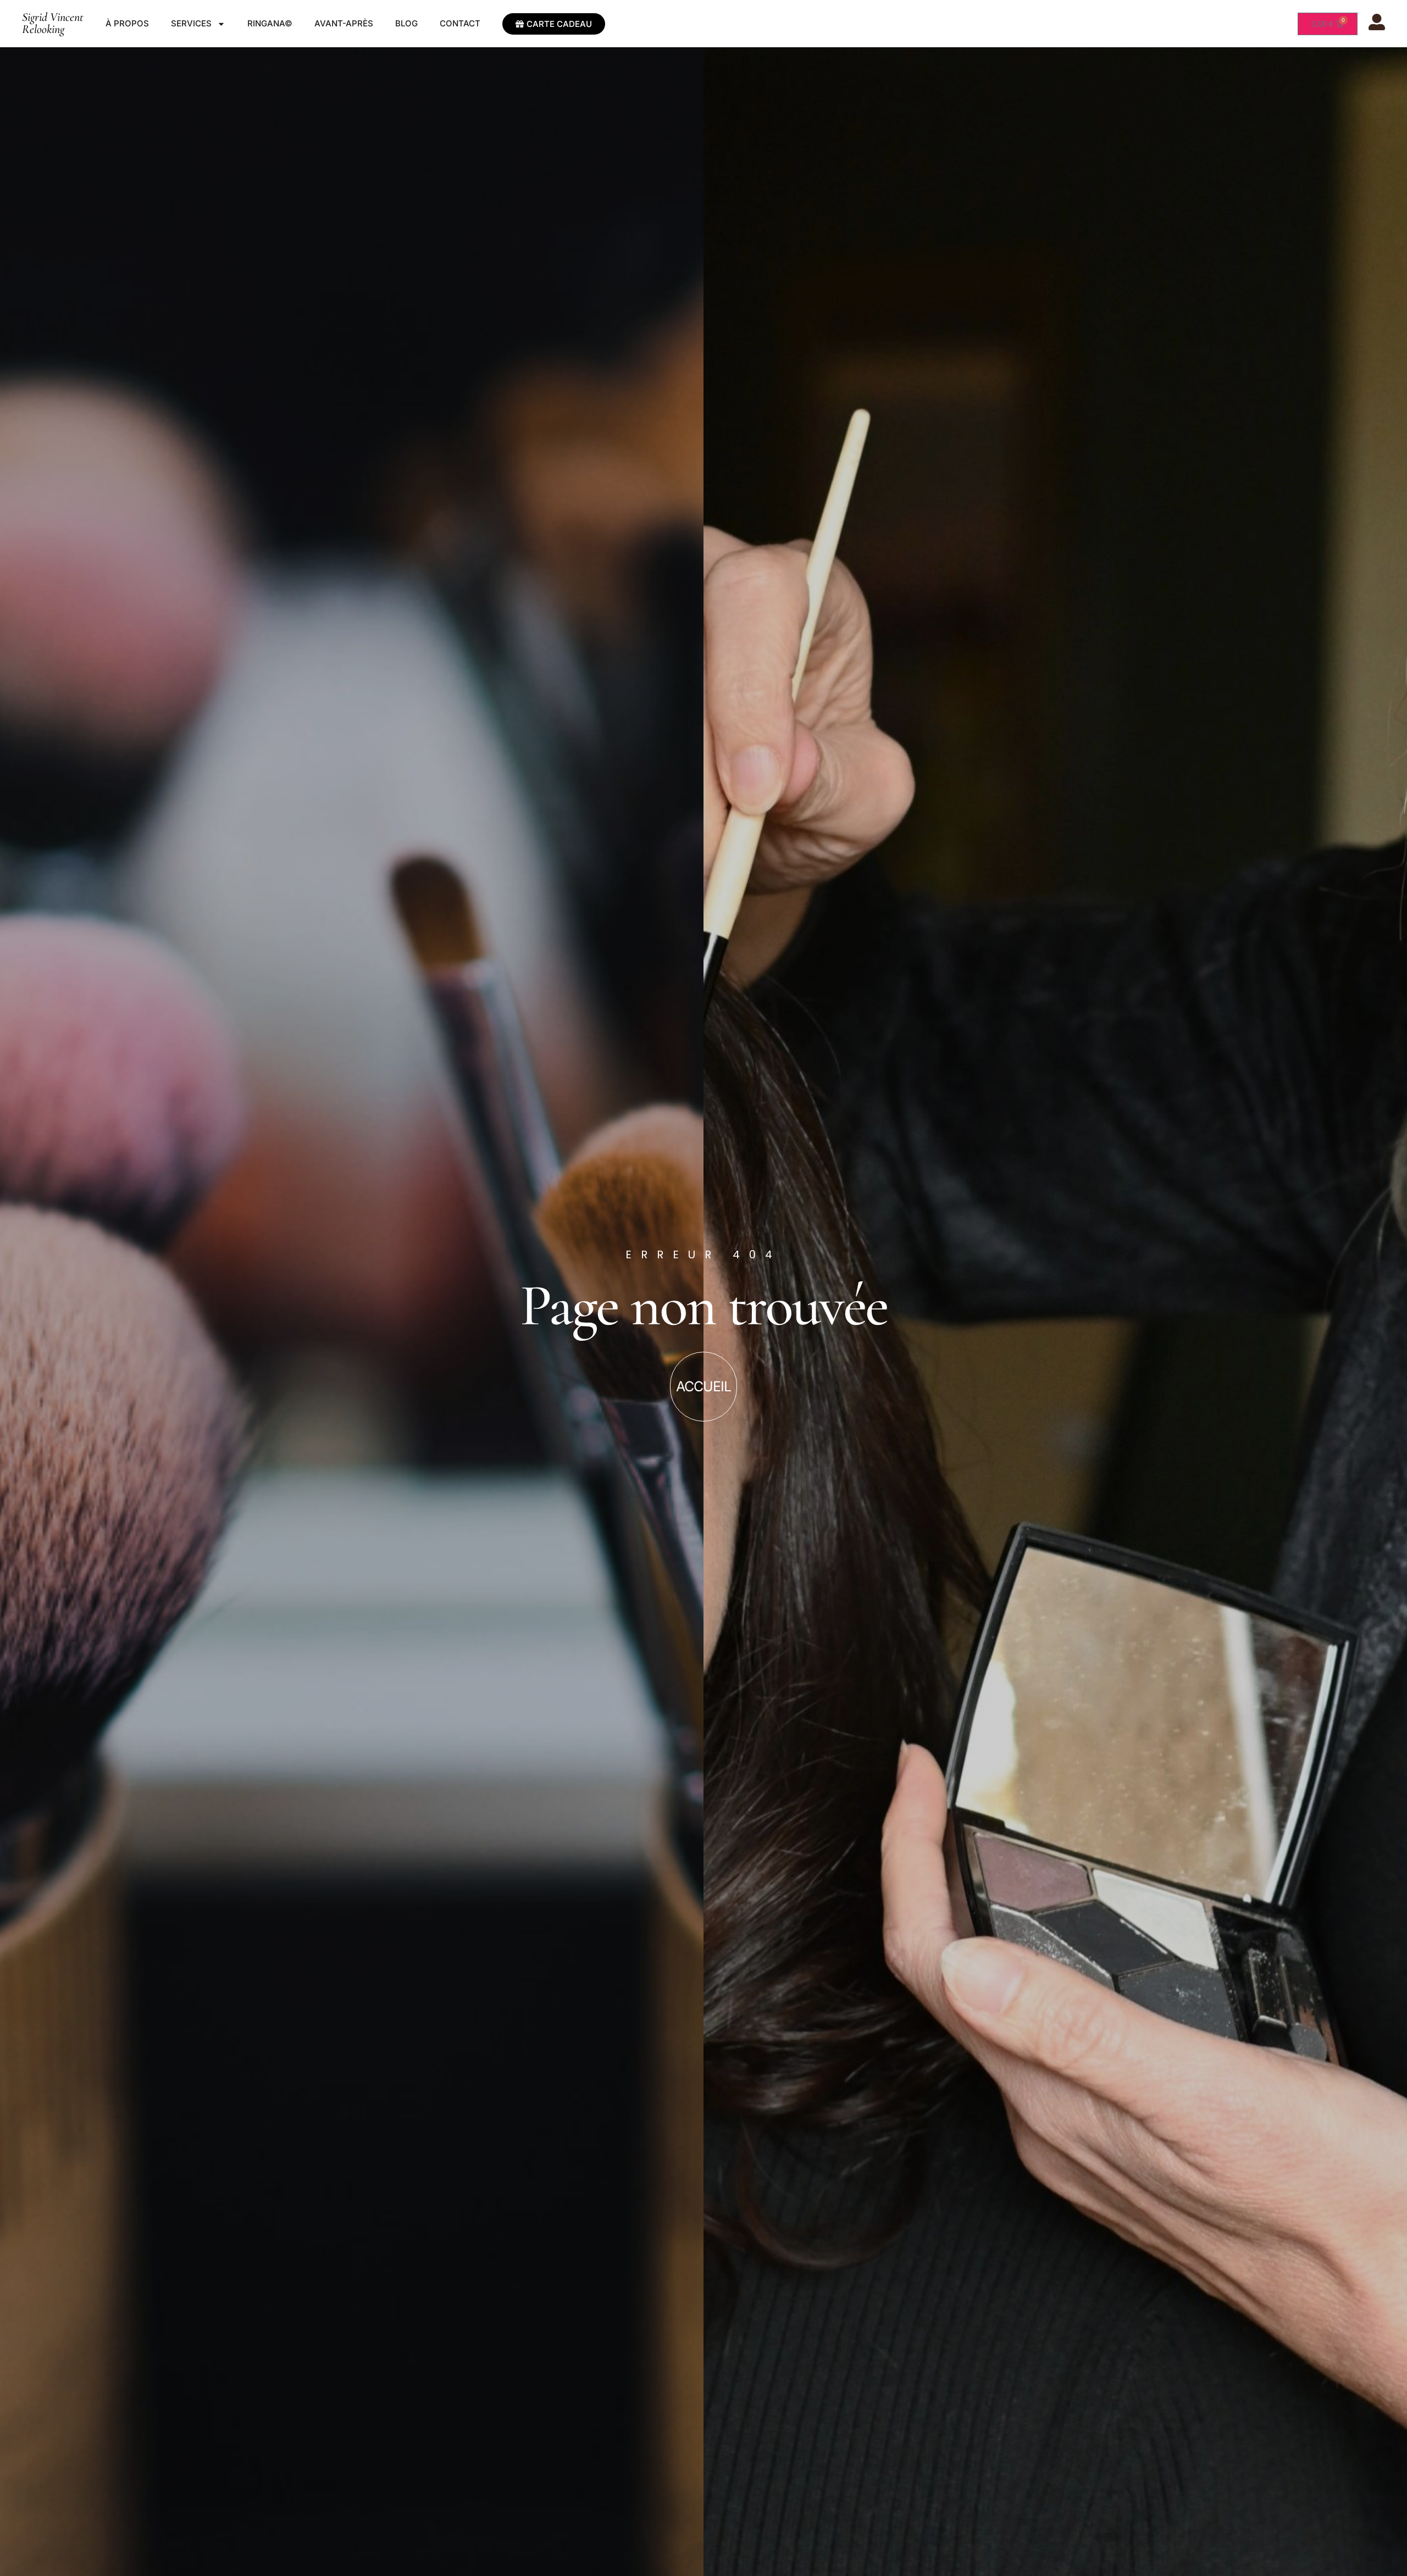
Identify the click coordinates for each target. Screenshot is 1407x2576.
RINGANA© (270, 23)
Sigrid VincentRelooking (53, 23)
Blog (406, 23)
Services (191, 23)
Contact (460, 23)
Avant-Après (344, 23)
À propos (127, 23)
